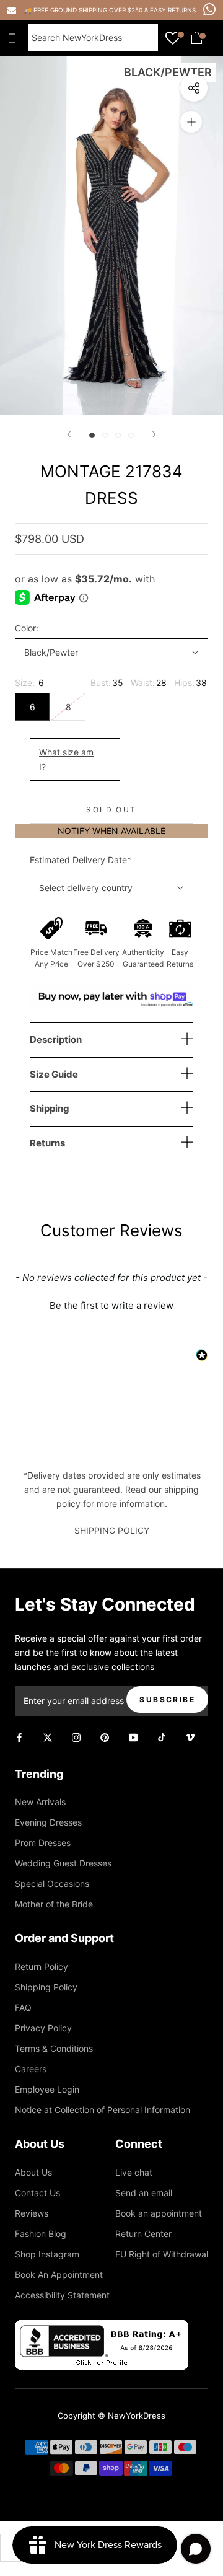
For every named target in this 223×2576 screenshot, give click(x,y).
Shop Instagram (47, 2254)
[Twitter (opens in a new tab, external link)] (48, 1737)
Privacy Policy (43, 2028)
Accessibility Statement (62, 2295)
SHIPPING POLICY (112, 1530)
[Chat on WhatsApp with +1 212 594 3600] (209, 9)
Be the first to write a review (111, 1305)
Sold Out (111, 810)
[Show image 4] (131, 435)
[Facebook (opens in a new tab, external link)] (19, 1737)
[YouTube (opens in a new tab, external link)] (133, 1737)
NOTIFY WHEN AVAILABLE (111, 831)
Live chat (134, 2172)
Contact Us (37, 2193)
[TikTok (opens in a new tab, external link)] (162, 1737)
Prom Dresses (43, 1843)
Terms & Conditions (54, 2048)
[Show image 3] (118, 435)
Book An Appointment (59, 2275)
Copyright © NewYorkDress (111, 2416)
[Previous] (69, 434)
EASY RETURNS (173, 10)
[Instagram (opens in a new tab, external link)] (76, 1737)
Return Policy (42, 1967)
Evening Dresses (48, 1822)
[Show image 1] (92, 435)
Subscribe (167, 1699)
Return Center (143, 2234)
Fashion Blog (41, 2234)
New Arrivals (40, 1802)
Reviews (32, 2213)
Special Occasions (52, 1884)
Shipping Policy (46, 1987)
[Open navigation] (15, 38)
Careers (31, 2069)
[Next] (154, 434)
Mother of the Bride (54, 1904)
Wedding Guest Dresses (63, 1863)
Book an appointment (159, 2213)
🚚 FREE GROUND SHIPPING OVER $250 (84, 10)
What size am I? (66, 759)
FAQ (23, 2007)
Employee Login (47, 2089)
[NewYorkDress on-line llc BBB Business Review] (102, 2327)
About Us (33, 2172)
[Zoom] (191, 122)
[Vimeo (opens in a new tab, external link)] (190, 1737)
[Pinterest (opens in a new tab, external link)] (105, 1737)
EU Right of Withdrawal (162, 2254)
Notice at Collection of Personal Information (103, 2110)
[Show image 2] (105, 435)
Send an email (144, 2193)
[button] (111, 1304)
